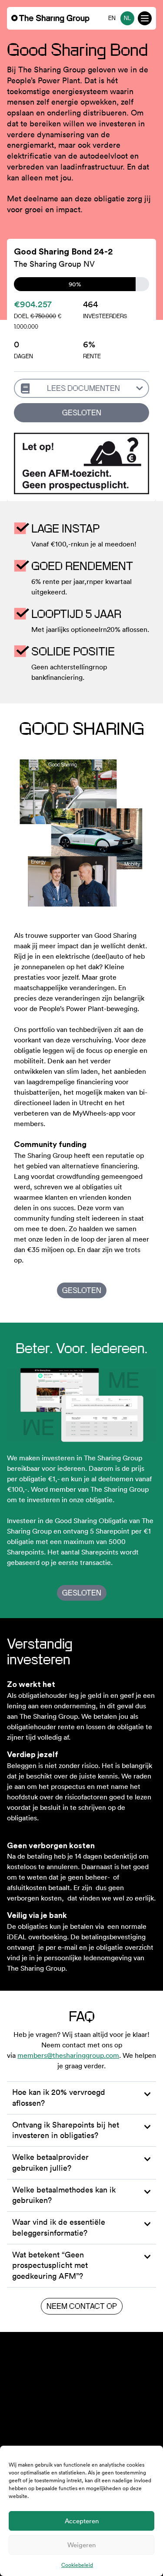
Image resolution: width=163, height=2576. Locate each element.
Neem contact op (82, 2306)
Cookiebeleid (77, 2565)
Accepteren (82, 2521)
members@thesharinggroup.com (68, 2055)
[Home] (50, 19)
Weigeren (81, 2545)
